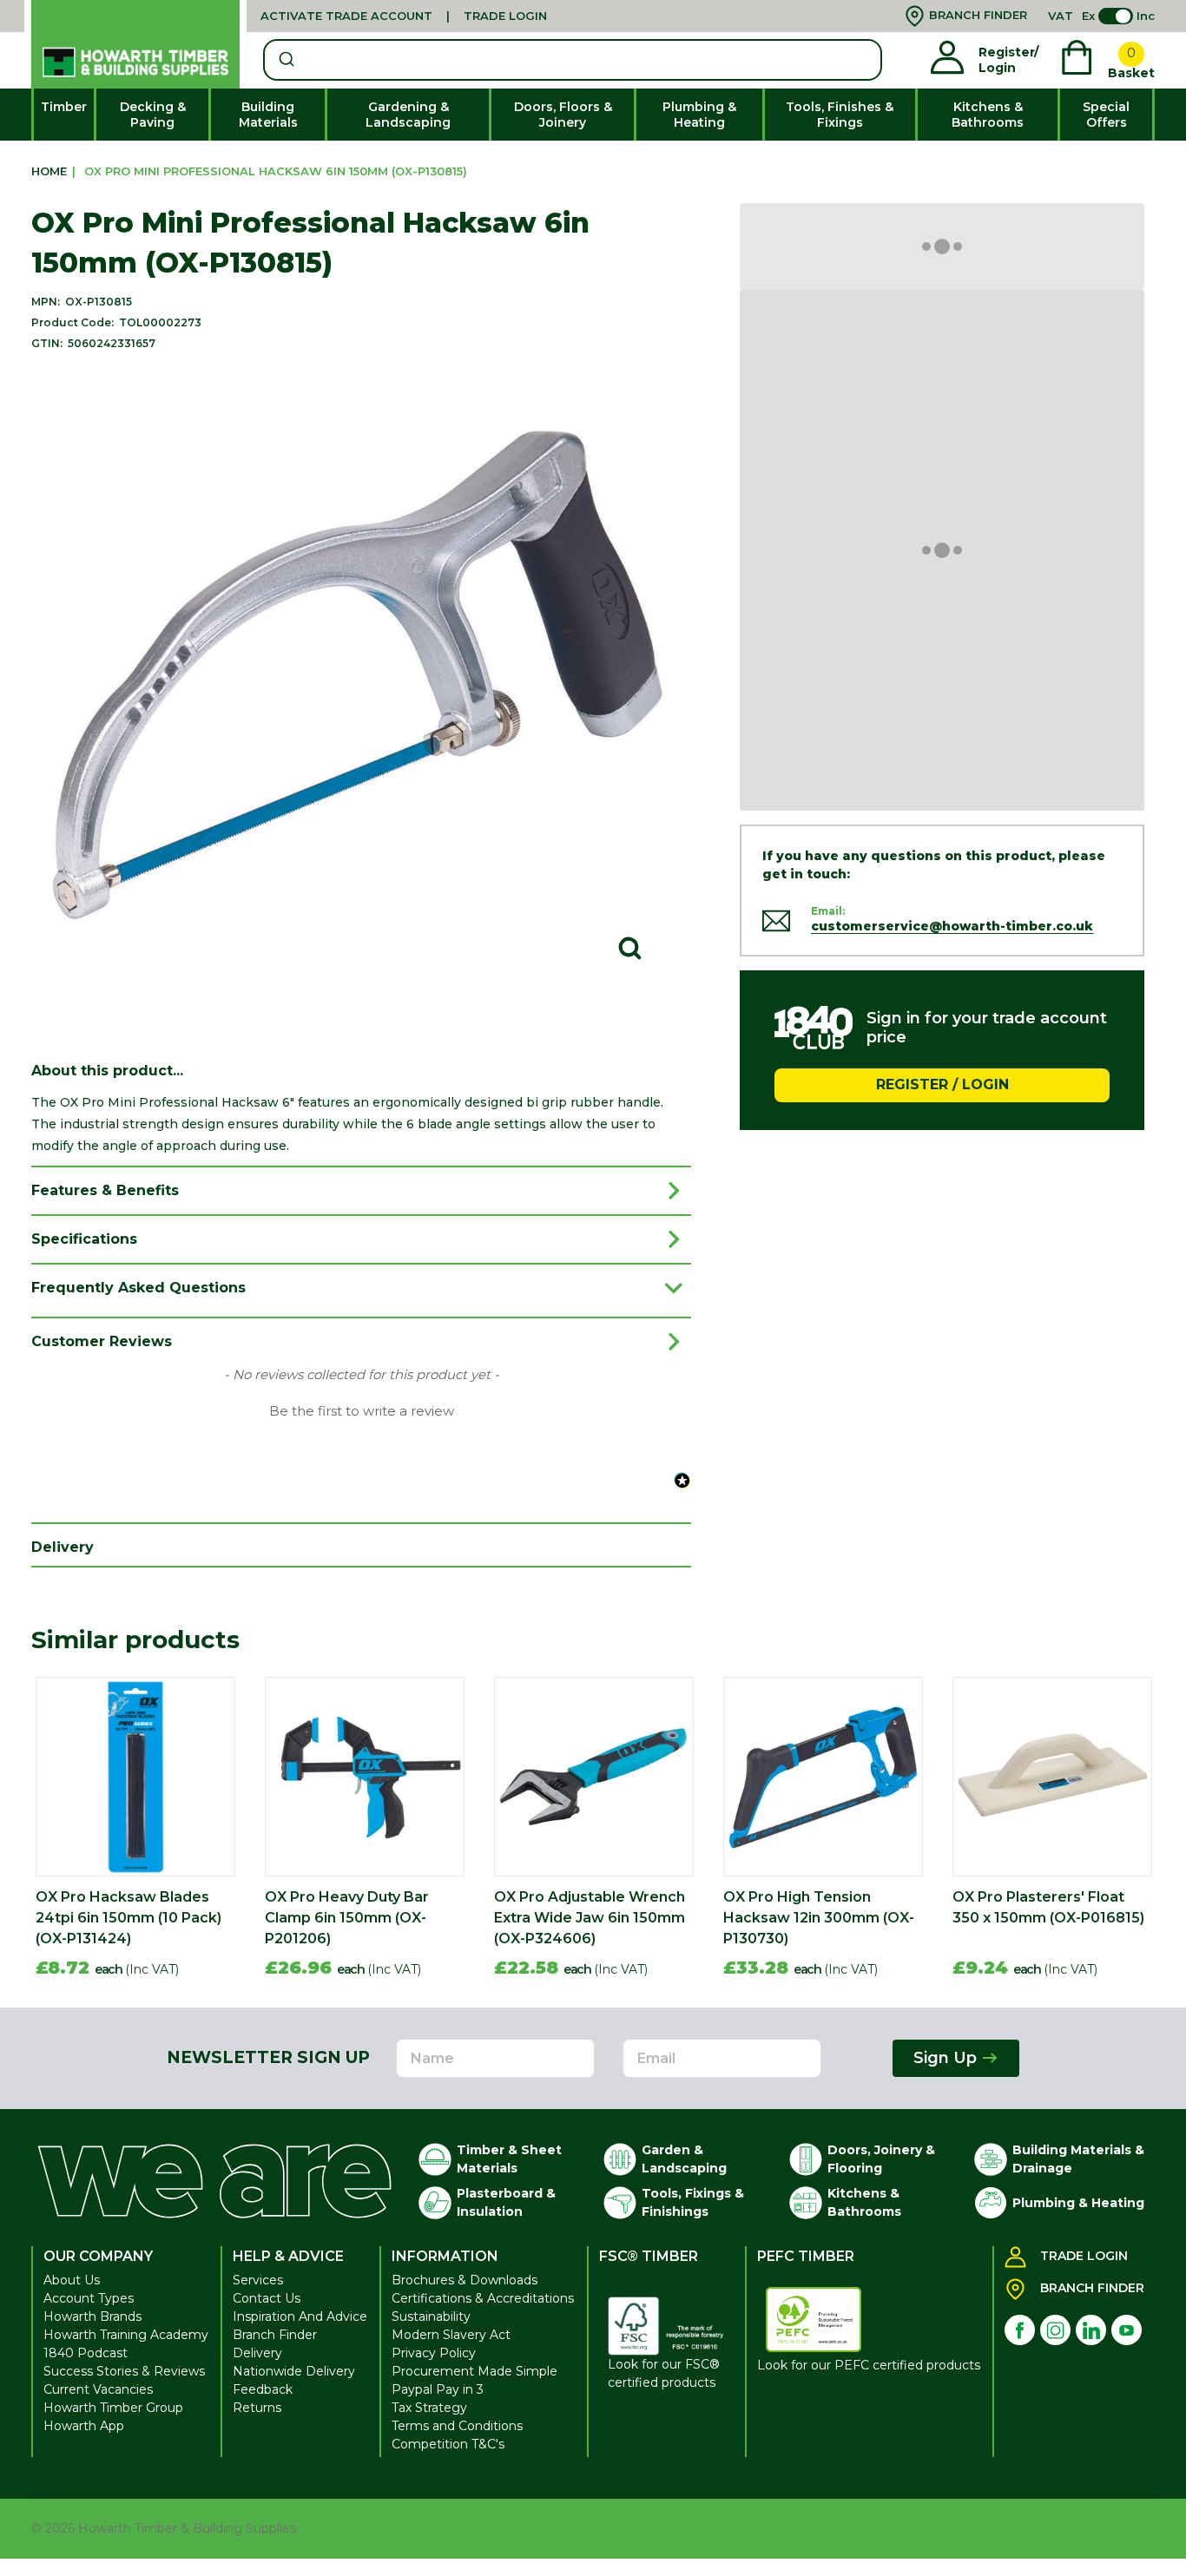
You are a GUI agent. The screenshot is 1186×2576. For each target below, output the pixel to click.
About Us (72, 2280)
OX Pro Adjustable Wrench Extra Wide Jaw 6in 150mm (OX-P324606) (590, 1918)
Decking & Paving (153, 115)
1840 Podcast (86, 2353)
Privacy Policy (434, 2353)
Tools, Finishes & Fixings (840, 115)
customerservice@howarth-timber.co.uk (952, 926)
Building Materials (268, 115)
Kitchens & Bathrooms (988, 115)
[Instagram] (1055, 2330)
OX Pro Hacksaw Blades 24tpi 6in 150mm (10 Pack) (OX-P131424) (128, 1918)
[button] (361, 1410)
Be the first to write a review (362, 1411)
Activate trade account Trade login (404, 16)
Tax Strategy (429, 2408)
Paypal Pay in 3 (438, 2389)
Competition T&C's (448, 2444)
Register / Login (942, 1084)
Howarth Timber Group (113, 2408)
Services (258, 2280)
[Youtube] (1127, 2330)
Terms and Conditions (457, 2426)
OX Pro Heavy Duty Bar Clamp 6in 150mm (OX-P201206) (347, 1918)
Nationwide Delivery (294, 2371)
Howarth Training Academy (126, 2335)
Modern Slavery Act (451, 2335)
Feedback (263, 2389)
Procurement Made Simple (474, 2371)
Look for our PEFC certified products (869, 2365)
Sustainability (431, 2316)
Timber (64, 107)
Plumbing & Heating (699, 115)
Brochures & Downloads (465, 2280)
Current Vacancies (98, 2389)
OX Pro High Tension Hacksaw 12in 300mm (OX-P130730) (819, 1918)
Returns (257, 2408)
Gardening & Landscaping (408, 115)
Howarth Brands (92, 2316)
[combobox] (573, 60)
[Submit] (285, 60)
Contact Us (267, 2298)
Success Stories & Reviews (124, 2371)
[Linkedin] (1091, 2330)
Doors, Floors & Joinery (563, 115)
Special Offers (1106, 115)
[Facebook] (1020, 2330)
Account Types (89, 2298)
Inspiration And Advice (300, 2316)
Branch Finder (275, 2335)
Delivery (257, 2353)
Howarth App (84, 2426)
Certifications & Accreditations (483, 2298)
